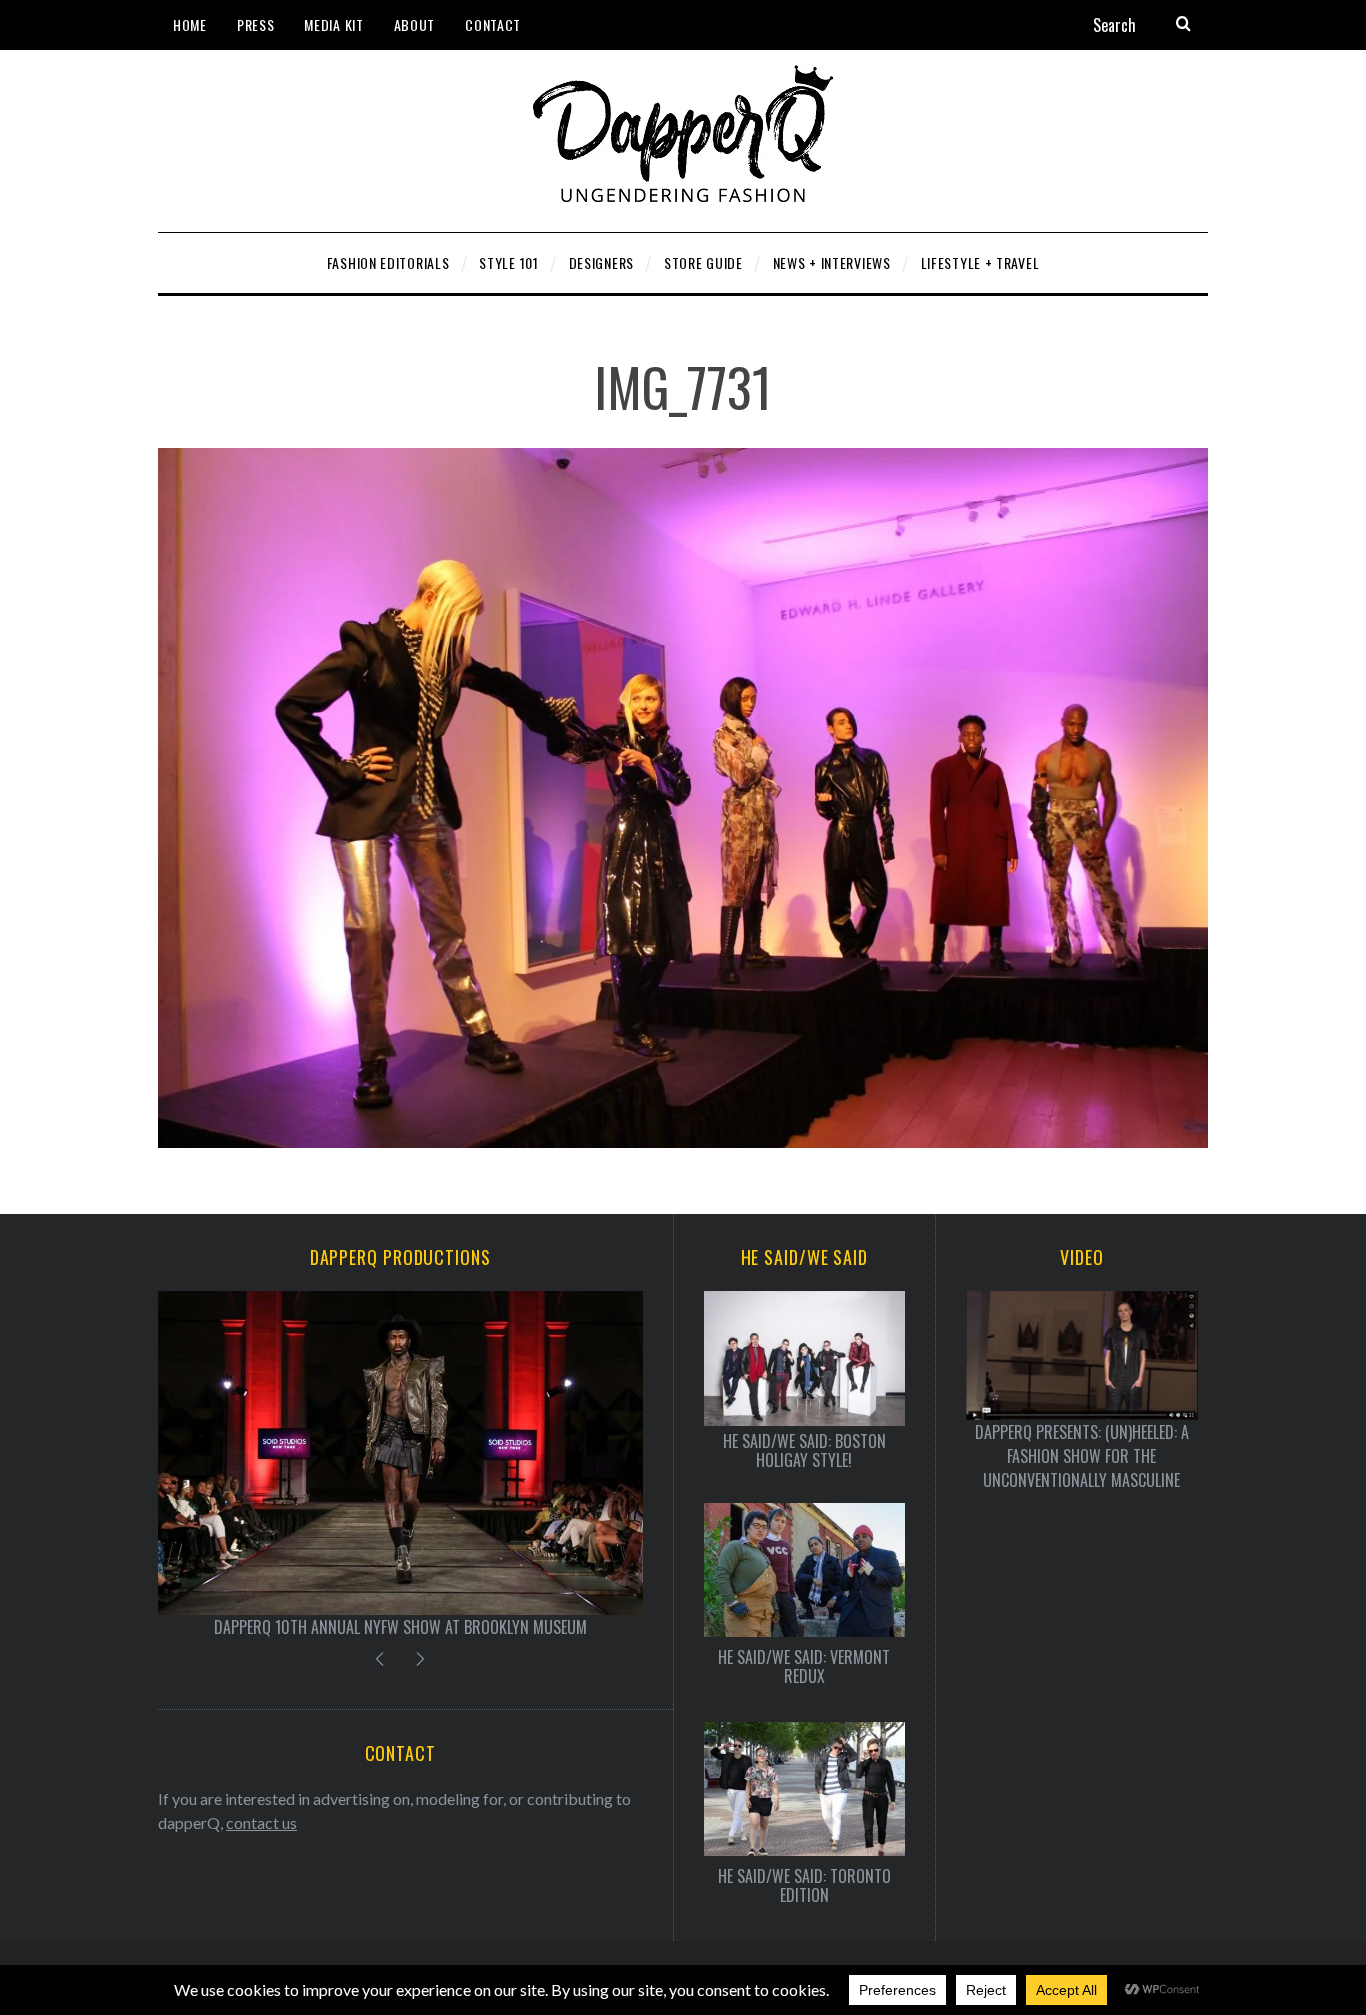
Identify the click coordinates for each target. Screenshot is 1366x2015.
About (415, 24)
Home (190, 24)
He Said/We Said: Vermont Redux (804, 1667)
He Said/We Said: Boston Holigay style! (804, 1451)
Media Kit (333, 24)
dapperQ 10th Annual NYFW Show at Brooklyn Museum (400, 1627)
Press (256, 24)
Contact (493, 24)
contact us (261, 1822)
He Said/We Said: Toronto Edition (804, 1886)
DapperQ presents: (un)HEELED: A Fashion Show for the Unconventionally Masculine (1082, 1456)
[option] (400, 1464)
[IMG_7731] (683, 1141)
